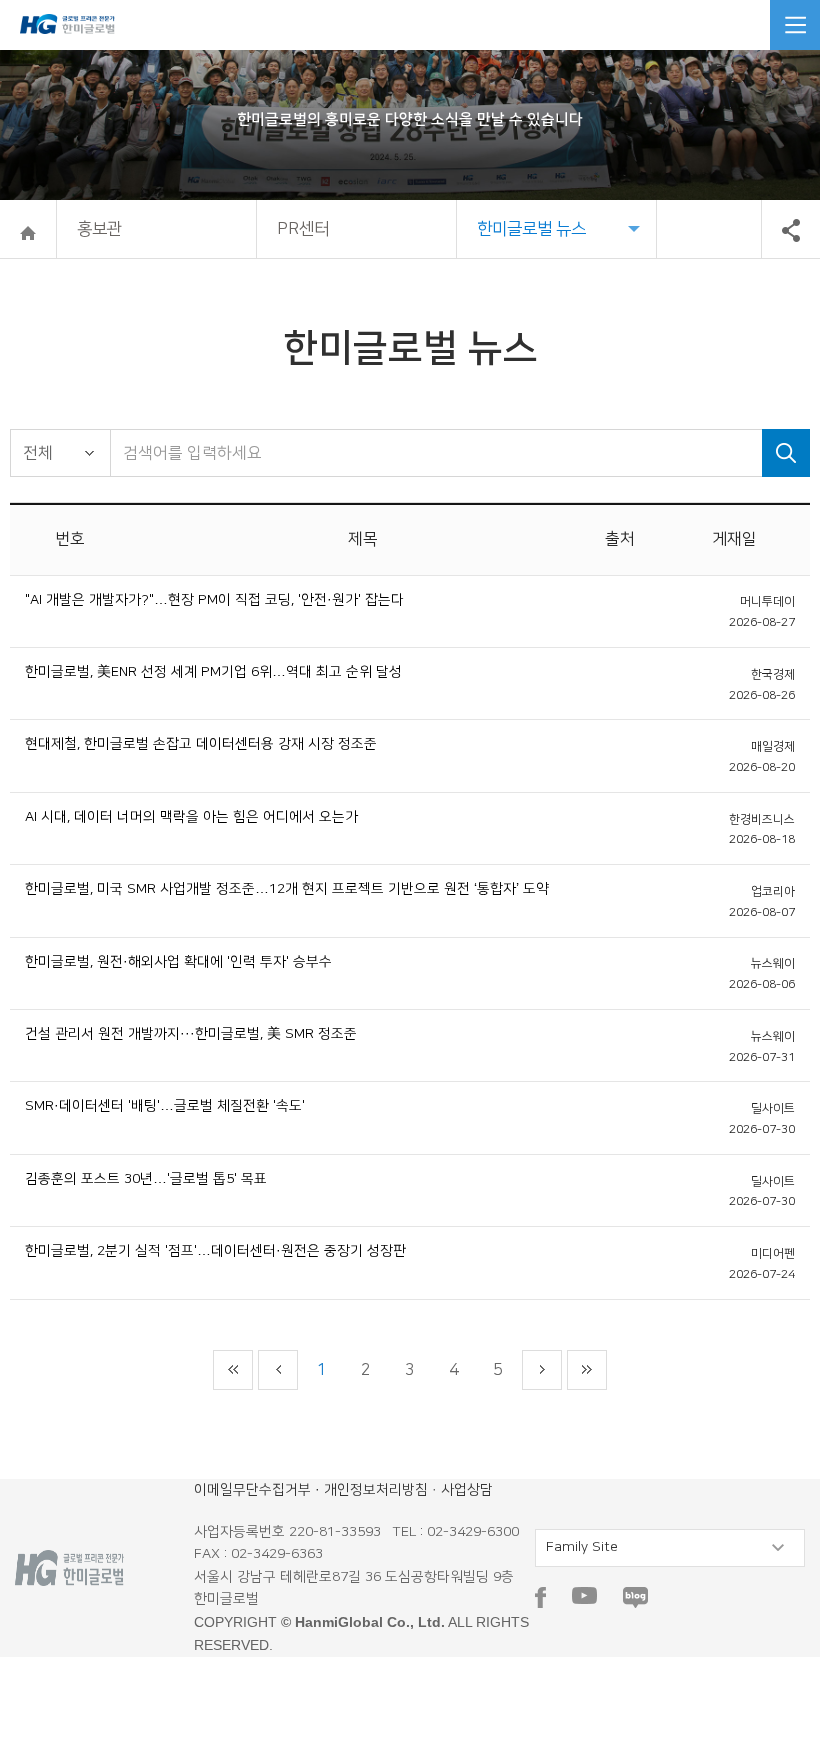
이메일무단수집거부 (252, 1490)
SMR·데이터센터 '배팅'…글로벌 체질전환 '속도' (165, 1106)
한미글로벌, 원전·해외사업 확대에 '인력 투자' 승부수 (178, 962)
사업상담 (467, 1490)
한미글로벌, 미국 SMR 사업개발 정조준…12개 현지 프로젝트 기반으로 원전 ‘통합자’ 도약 (287, 889)
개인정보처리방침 (376, 1490)
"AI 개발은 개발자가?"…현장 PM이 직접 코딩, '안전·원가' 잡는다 (214, 600)
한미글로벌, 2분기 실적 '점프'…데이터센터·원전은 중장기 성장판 (215, 1251)
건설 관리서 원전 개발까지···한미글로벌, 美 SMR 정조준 (191, 1034)
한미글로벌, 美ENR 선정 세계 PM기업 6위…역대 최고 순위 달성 (213, 672)
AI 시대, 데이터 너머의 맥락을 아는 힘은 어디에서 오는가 (191, 817)
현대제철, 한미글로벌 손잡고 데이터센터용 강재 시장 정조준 (201, 744)
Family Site (582, 1547)
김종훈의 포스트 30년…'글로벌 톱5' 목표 (146, 1179)
